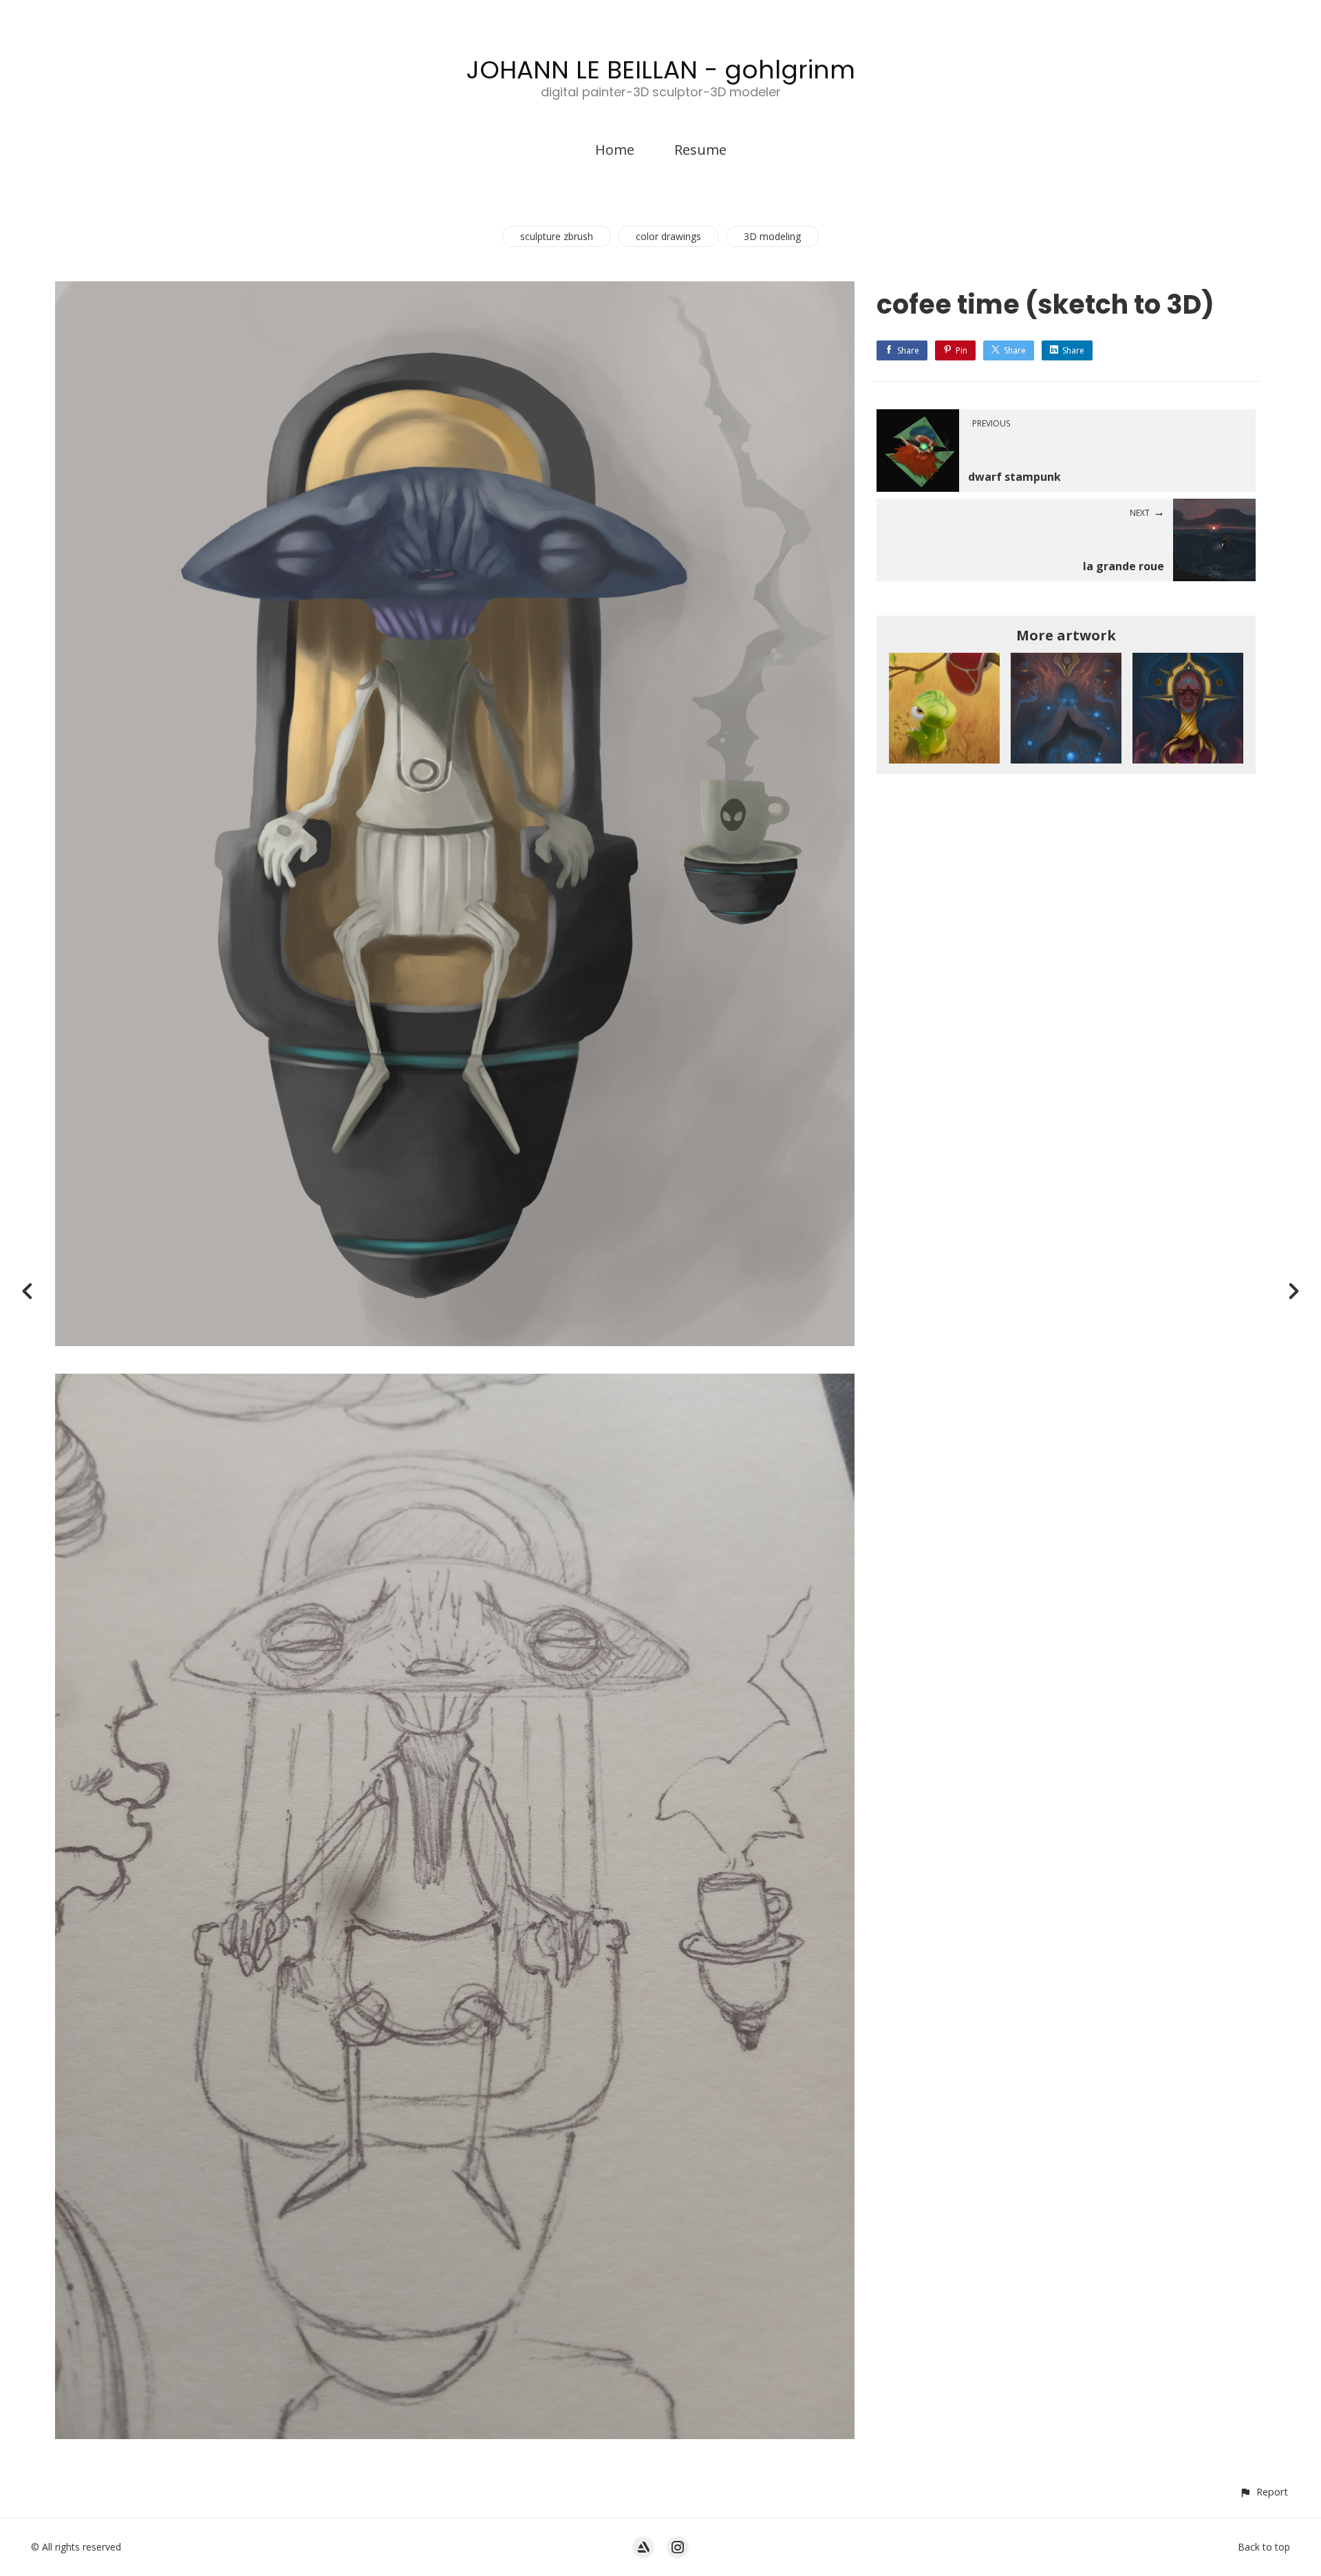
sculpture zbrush (557, 236)
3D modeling (772, 236)
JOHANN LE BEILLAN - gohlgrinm (661, 70)
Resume (700, 150)
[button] (1264, 2492)
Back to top (1264, 2547)
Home (615, 150)
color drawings (668, 236)
